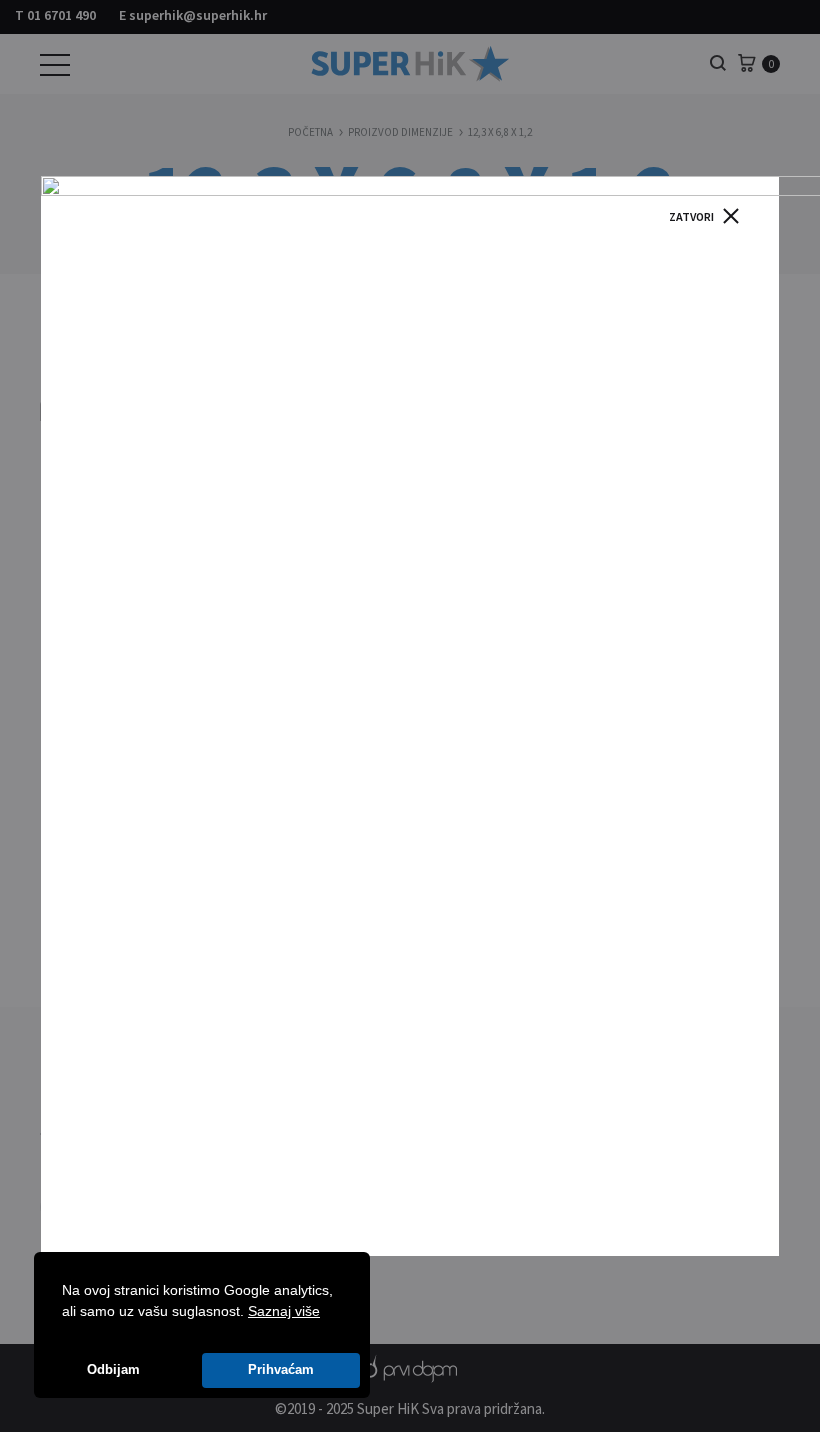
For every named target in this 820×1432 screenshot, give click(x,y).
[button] (327, 1313)
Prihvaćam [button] (281, 1370)
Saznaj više (284, 1311)
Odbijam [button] (113, 1370)
